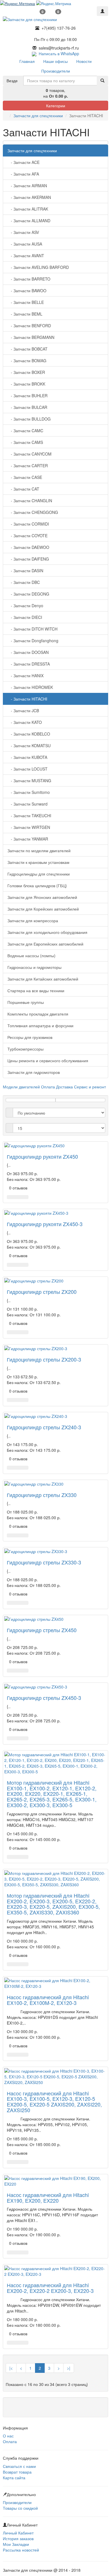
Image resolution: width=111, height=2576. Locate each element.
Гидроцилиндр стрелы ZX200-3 (44, 1359)
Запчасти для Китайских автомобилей (43, 979)
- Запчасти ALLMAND (29, 221)
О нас (8, 2436)
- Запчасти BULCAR (27, 407)
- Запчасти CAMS (25, 442)
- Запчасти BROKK (26, 384)
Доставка (64, 1087)
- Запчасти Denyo (25, 606)
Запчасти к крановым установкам (38, 862)
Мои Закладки (16, 2544)
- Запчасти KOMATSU (29, 746)
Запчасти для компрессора (33, 921)
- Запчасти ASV (23, 232)
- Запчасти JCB (23, 711)
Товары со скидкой (20, 2508)
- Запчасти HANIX (25, 676)
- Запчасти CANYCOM (29, 454)
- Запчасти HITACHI (27, 699)
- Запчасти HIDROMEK (30, 687)
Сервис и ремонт (90, 1087)
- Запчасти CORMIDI (28, 524)
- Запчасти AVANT (26, 256)
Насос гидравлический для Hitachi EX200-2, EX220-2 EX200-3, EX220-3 (50, 2288)
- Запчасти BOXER (26, 372)
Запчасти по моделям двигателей (39, 851)
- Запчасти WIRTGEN (29, 827)
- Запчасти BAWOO (27, 291)
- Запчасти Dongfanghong (33, 641)
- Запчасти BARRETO (29, 279)
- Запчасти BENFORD (29, 326)
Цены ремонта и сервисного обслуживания (48, 1061)
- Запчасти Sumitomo (29, 792)
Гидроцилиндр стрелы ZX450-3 (44, 1698)
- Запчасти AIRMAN (27, 186)
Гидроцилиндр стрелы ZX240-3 (44, 1427)
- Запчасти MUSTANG (29, 781)
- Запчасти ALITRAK (28, 209)
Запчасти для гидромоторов (34, 1072)
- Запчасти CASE (25, 477)
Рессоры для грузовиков (30, 1037)
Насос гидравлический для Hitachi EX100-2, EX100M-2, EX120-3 (48, 2000)
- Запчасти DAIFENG (28, 559)
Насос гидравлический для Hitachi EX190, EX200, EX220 (48, 2198)
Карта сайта (14, 2478)
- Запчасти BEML (25, 314)
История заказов (18, 2538)
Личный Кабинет (18, 2533)
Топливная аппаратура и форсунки (40, 1026)
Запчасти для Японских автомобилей (42, 897)
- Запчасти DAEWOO (28, 547)
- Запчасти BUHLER (27, 396)
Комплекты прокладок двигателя (38, 1014)
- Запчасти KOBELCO (29, 734)
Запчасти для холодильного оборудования (47, 932)
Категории (56, 106)
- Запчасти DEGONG (28, 594)
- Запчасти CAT (23, 489)
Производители (17, 2502)
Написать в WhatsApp (58, 53)
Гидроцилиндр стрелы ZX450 (42, 1630)
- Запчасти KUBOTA (27, 757)
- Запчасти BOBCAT (27, 349)
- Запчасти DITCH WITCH (32, 629)
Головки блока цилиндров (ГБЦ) (37, 886)
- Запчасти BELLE (26, 302)
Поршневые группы (26, 1002)
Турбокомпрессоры (25, 1049)
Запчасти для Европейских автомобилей (45, 944)
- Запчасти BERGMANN (31, 337)
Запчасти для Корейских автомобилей (43, 909)
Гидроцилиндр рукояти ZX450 (42, 1156)
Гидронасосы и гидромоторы (34, 967)
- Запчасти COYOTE (27, 536)
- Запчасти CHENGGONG (33, 512)
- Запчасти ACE (23, 162)
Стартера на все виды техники (36, 991)
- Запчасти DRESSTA (29, 664)
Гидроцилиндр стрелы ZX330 (42, 1495)
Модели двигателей (21, 1087)
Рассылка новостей (21, 2550)
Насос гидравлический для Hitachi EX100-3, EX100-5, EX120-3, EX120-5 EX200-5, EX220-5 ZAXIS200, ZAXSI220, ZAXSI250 (54, 2102)
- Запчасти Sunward (27, 804)
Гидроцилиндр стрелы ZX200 (42, 1292)
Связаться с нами (19, 2466)
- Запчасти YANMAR (28, 839)
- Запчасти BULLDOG (29, 419)
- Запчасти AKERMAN (29, 197)
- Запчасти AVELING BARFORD (38, 267)
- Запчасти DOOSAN (28, 652)
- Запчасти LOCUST (27, 769)
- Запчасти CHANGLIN (30, 501)
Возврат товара (17, 2472)
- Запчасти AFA (23, 174)
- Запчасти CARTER (28, 466)
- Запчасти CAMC (25, 431)
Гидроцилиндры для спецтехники (39, 874)
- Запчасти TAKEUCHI (29, 816)
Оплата (48, 1087)
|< (11, 2368)
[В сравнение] (25, 1197)
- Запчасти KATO (25, 722)
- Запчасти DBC (24, 582)
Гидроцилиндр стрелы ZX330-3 (44, 1562)
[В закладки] (18, 1197)
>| (69, 2368)
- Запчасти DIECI (25, 617)
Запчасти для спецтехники (38, 116)
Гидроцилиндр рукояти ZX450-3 (45, 1224)
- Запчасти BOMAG (27, 361)
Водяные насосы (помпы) (31, 956)
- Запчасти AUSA (25, 244)
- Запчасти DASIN (25, 571)
